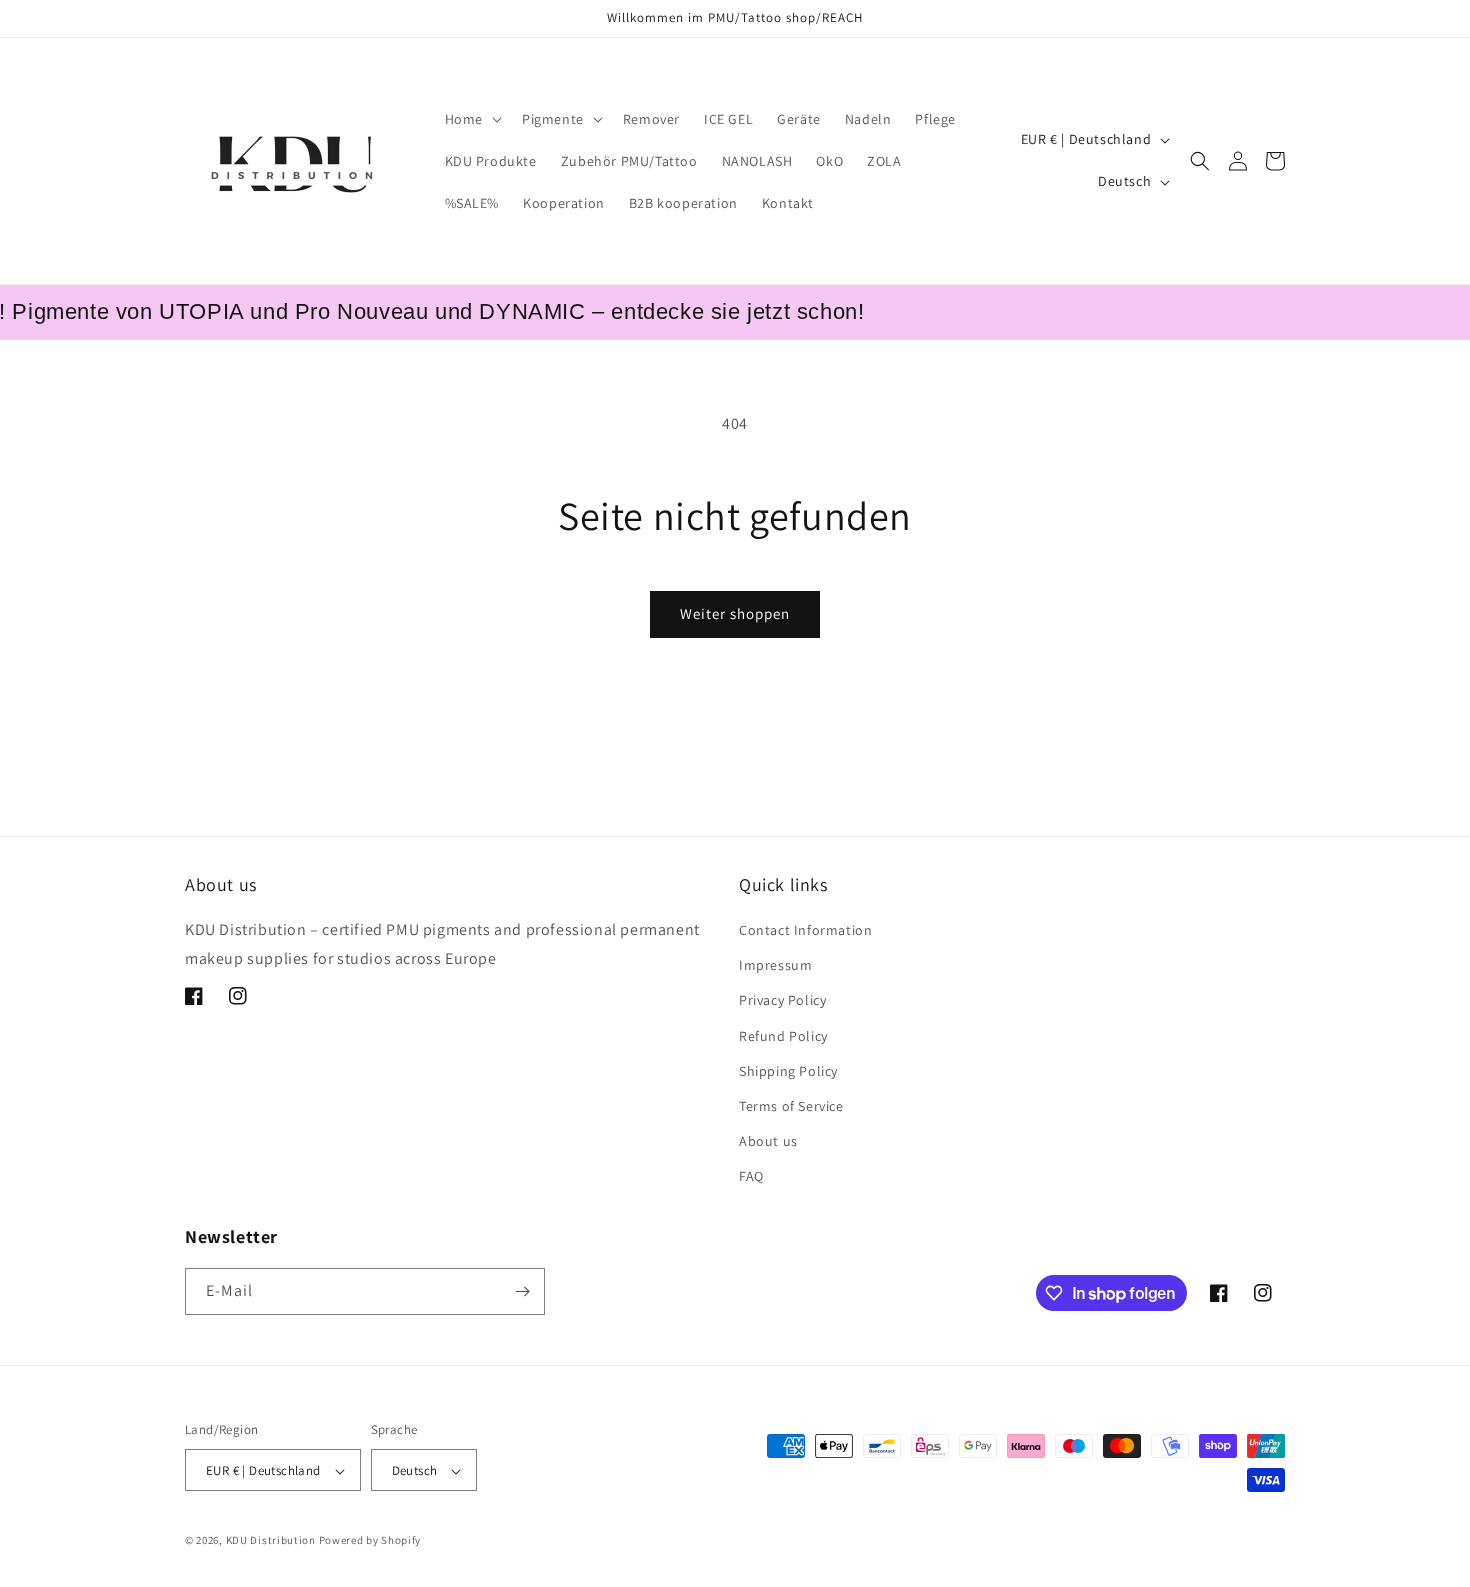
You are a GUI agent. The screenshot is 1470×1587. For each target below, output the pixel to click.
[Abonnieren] (522, 1291)
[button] (471, 119)
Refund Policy (783, 1036)
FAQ (751, 1177)
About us (768, 1141)
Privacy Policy (782, 1001)
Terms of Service (791, 1106)
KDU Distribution (271, 1541)
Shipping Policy (788, 1071)
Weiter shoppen (735, 613)
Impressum (775, 965)
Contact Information (805, 930)
